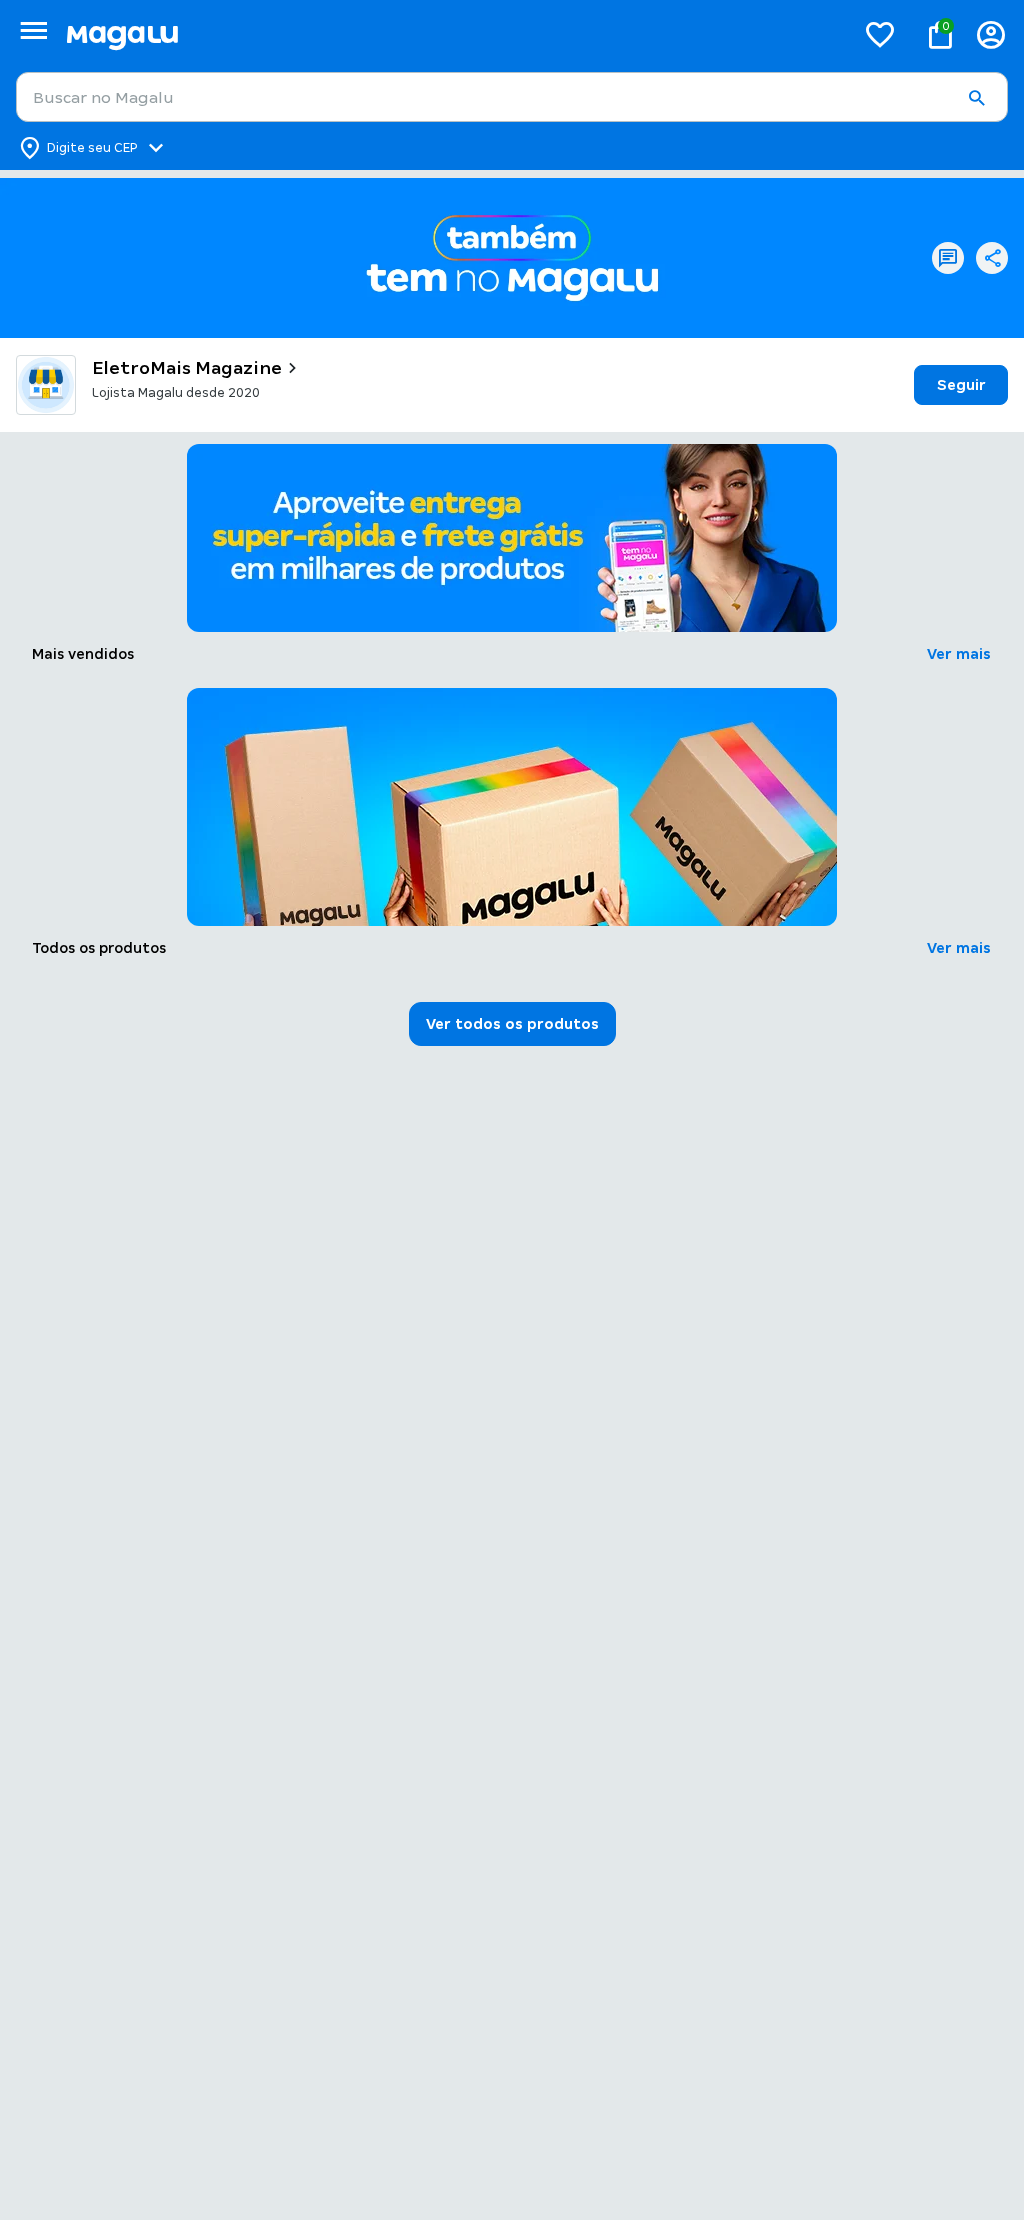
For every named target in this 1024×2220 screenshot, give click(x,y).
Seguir (961, 385)
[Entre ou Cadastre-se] (991, 34)
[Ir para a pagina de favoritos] (880, 34)
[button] (976, 98)
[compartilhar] (992, 258)
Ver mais (959, 654)
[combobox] (512, 97)
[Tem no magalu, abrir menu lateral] (33, 30)
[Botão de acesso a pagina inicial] (452, 34)
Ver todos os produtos (512, 1024)
